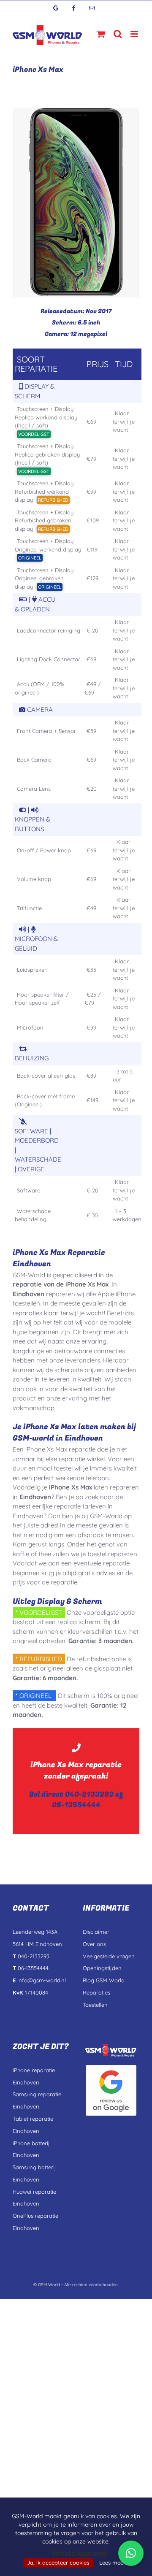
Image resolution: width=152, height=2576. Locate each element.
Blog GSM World (104, 1980)
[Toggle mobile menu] (135, 34)
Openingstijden (102, 1968)
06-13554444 (76, 1805)
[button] (131, 2553)
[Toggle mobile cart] (101, 34)
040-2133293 (89, 1794)
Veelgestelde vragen (109, 1956)
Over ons (94, 1944)
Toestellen (95, 2005)
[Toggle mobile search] (118, 34)
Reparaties (96, 1992)
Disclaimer (96, 1932)
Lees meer (112, 2562)
